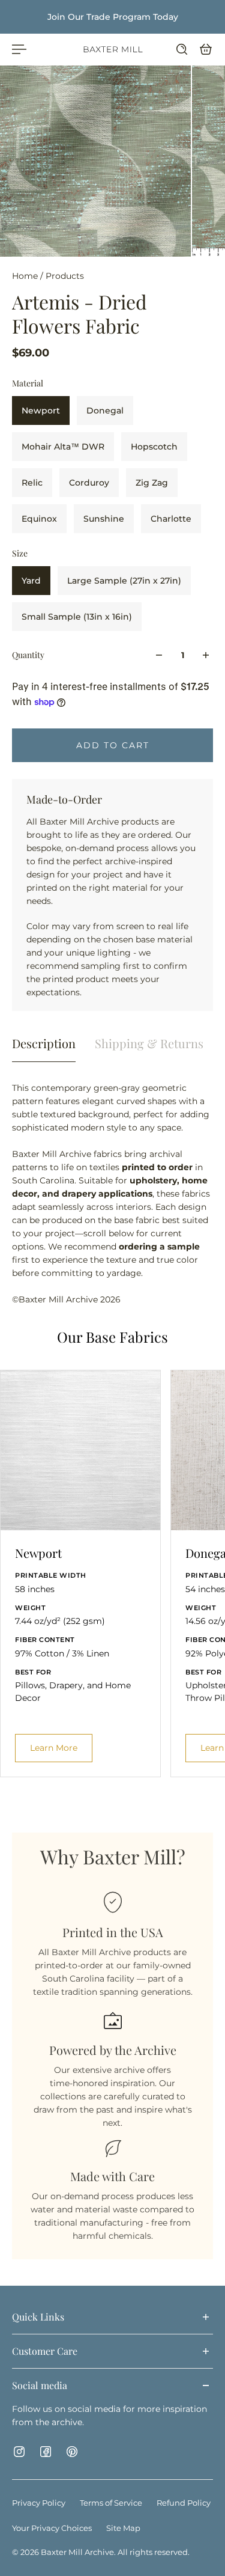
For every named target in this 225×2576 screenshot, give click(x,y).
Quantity (28, 655)
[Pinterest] (72, 2452)
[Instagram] (19, 2452)
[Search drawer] (182, 49)
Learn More (54, 1748)
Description (44, 1043)
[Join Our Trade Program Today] (112, 17)
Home (26, 276)
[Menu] (19, 49)
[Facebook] (46, 2452)
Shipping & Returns (149, 1043)
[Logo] (113, 49)
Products (65, 276)
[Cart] (206, 49)
